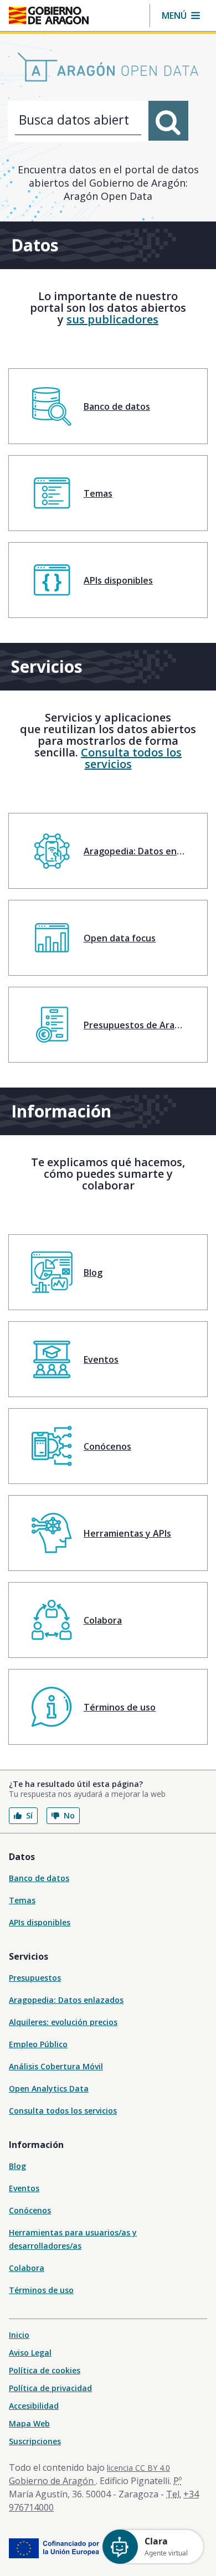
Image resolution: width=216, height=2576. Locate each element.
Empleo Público (38, 2044)
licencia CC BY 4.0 (138, 2468)
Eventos (24, 2188)
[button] (181, 16)
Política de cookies (45, 2370)
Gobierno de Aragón (52, 2481)
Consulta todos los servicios (131, 758)
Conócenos (30, 2210)
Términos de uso (41, 2290)
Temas (22, 1900)
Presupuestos (35, 1978)
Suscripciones (35, 2441)
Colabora (27, 2268)
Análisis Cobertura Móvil (56, 2066)
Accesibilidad (34, 2406)
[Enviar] (168, 121)
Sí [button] (29, 1815)
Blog (17, 2166)
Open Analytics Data (49, 2088)
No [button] (69, 1815)
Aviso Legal (30, 2353)
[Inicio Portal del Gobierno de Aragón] (49, 16)
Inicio (19, 2335)
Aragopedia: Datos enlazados (66, 2000)
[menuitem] (108, 406)
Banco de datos (39, 1878)
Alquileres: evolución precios (63, 2022)
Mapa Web (29, 2423)
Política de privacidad (50, 2388)
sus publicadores (112, 319)
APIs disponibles (40, 1922)
